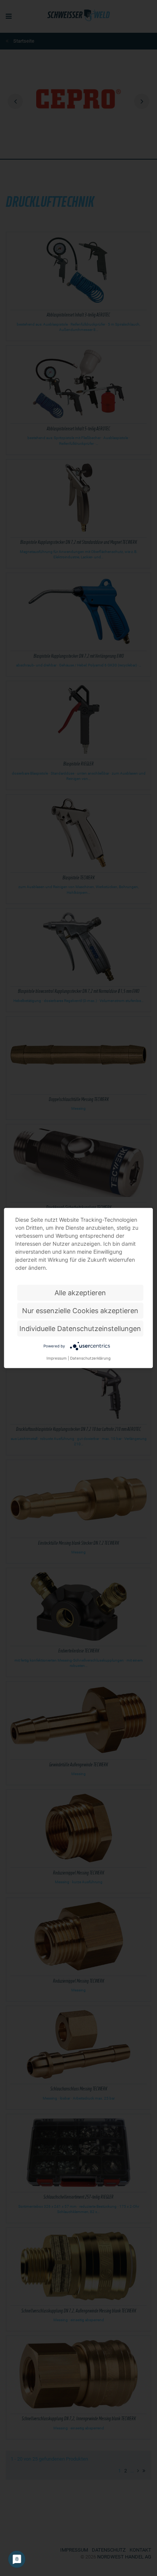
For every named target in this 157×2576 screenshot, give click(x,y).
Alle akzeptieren (80, 1293)
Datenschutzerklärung (90, 1358)
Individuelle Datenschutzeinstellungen (80, 1329)
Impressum (57, 1358)
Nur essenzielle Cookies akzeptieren (80, 1311)
